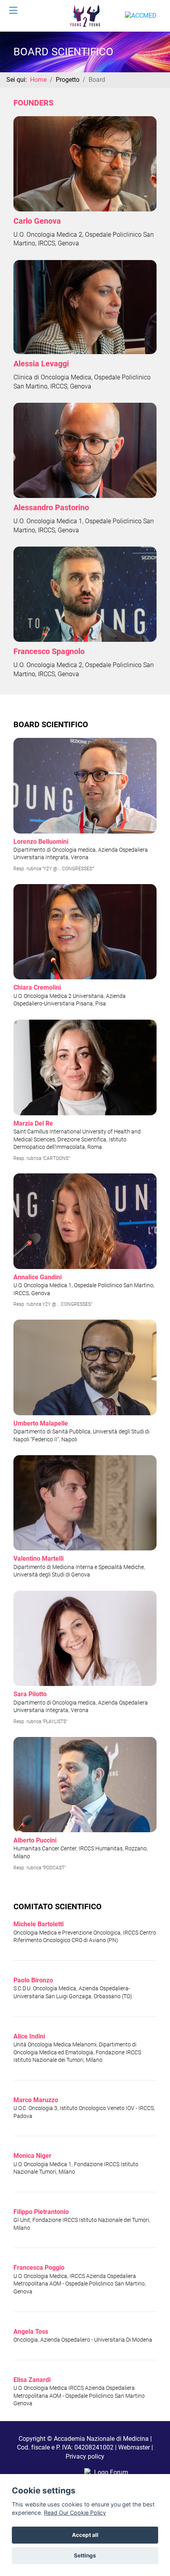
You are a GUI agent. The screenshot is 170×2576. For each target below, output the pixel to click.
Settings (85, 2555)
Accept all (85, 2535)
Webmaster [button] (134, 2447)
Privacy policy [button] (85, 2456)
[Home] (85, 15)
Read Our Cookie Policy (75, 2513)
